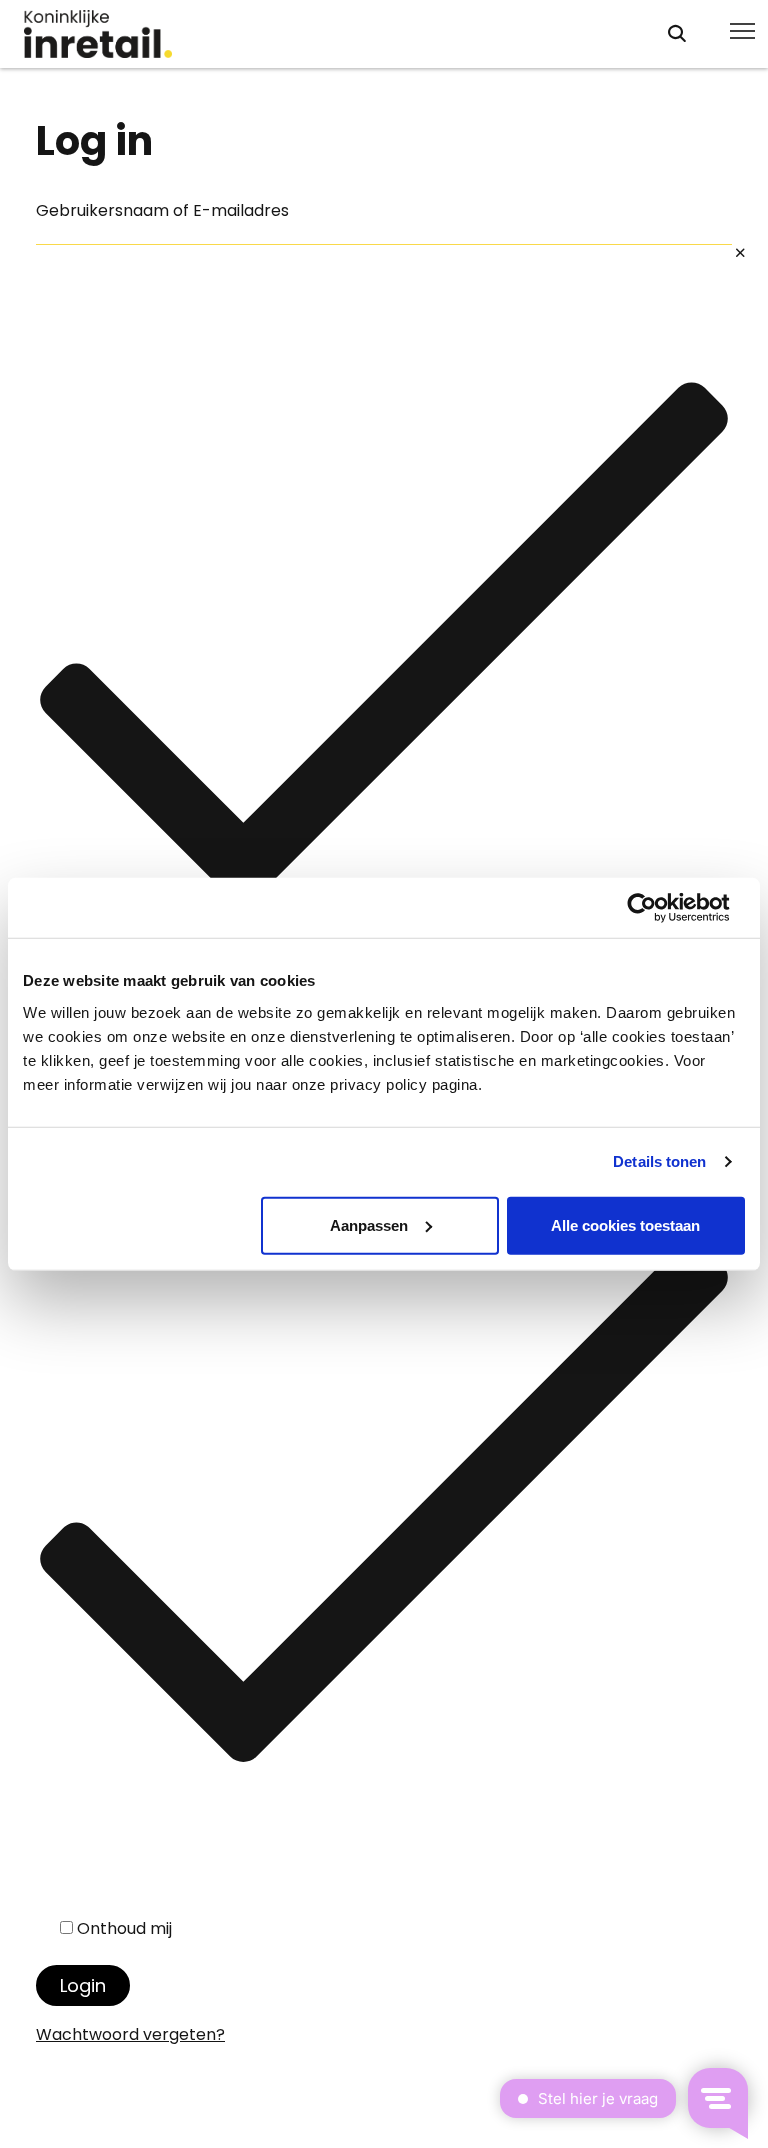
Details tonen (659, 1161)
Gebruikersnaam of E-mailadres (162, 210)
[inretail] (327, 34)
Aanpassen (369, 1224)
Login (83, 1985)
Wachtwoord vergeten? (130, 2034)
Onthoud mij (124, 1928)
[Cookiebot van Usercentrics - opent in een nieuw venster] (657, 908)
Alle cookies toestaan (625, 1224)
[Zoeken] (677, 33)
